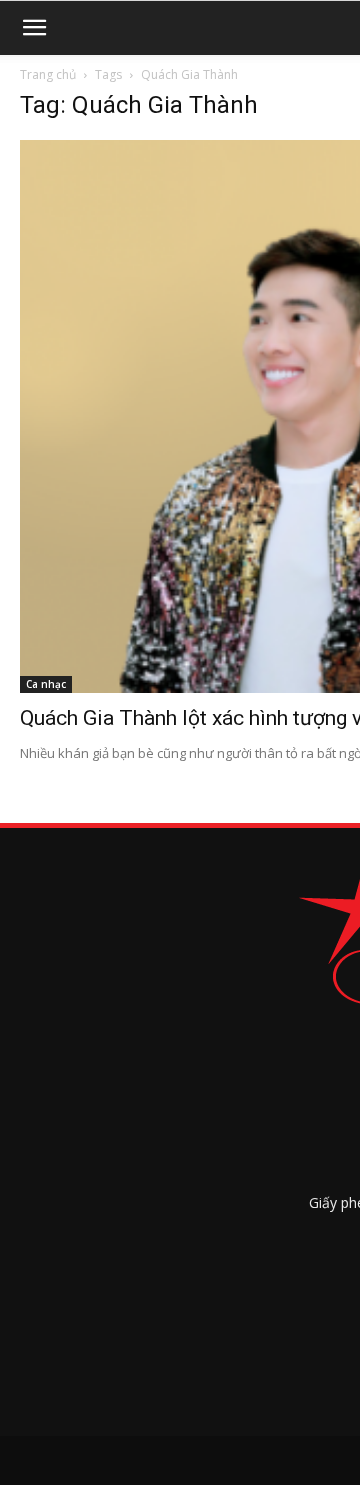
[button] (34, 28)
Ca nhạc (46, 684)
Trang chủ (48, 74)
